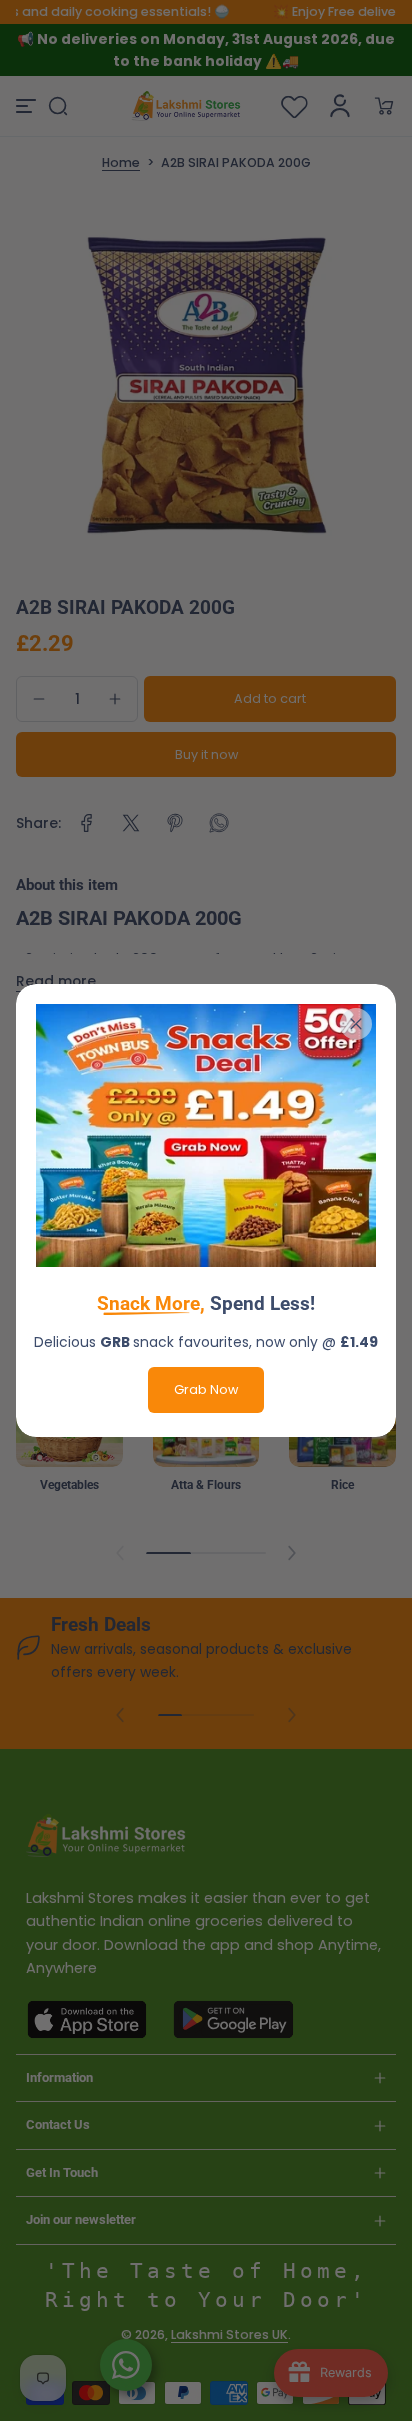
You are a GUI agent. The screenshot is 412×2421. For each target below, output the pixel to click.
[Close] (356, 1024)
